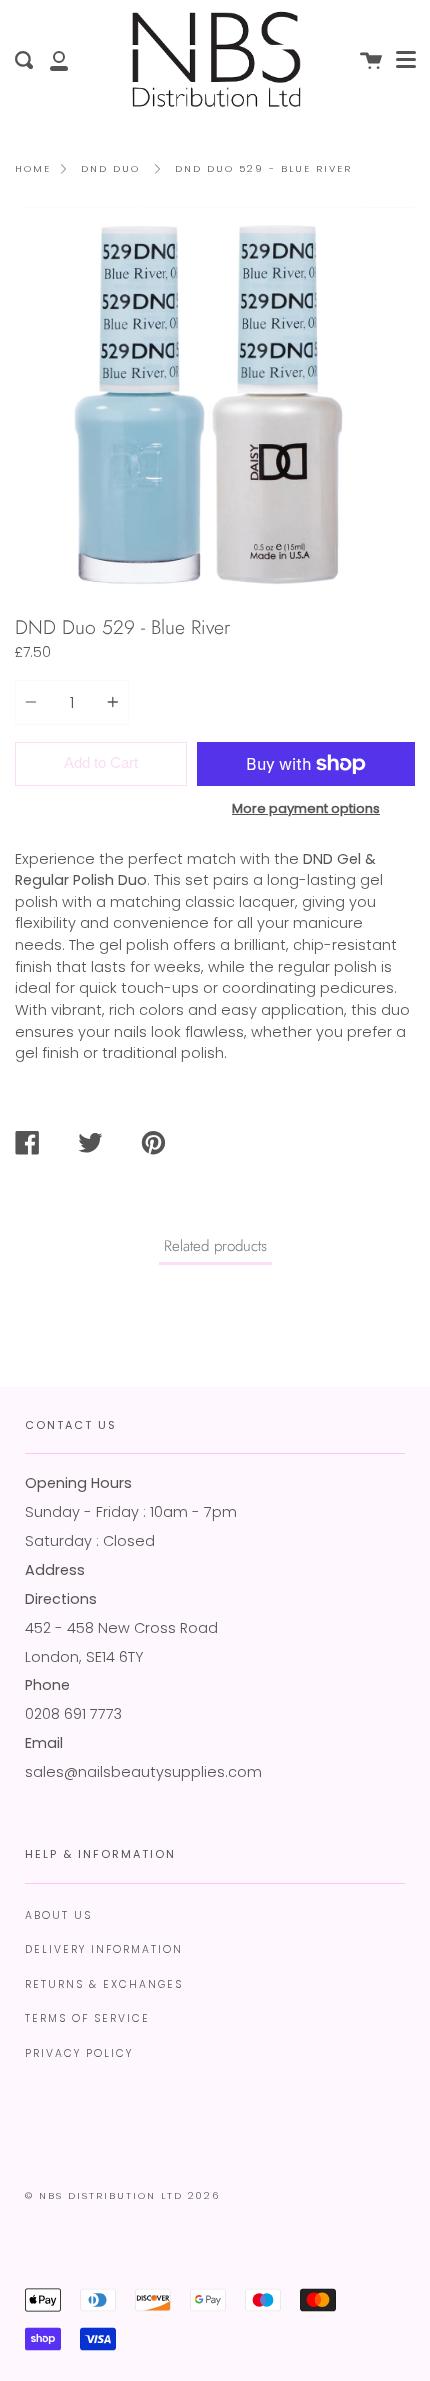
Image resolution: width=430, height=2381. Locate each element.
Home (33, 168)
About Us (58, 1915)
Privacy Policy (79, 2053)
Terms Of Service (87, 2018)
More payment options (306, 808)
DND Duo (110, 168)
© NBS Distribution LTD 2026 (122, 2195)
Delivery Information (104, 1949)
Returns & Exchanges (104, 1984)
